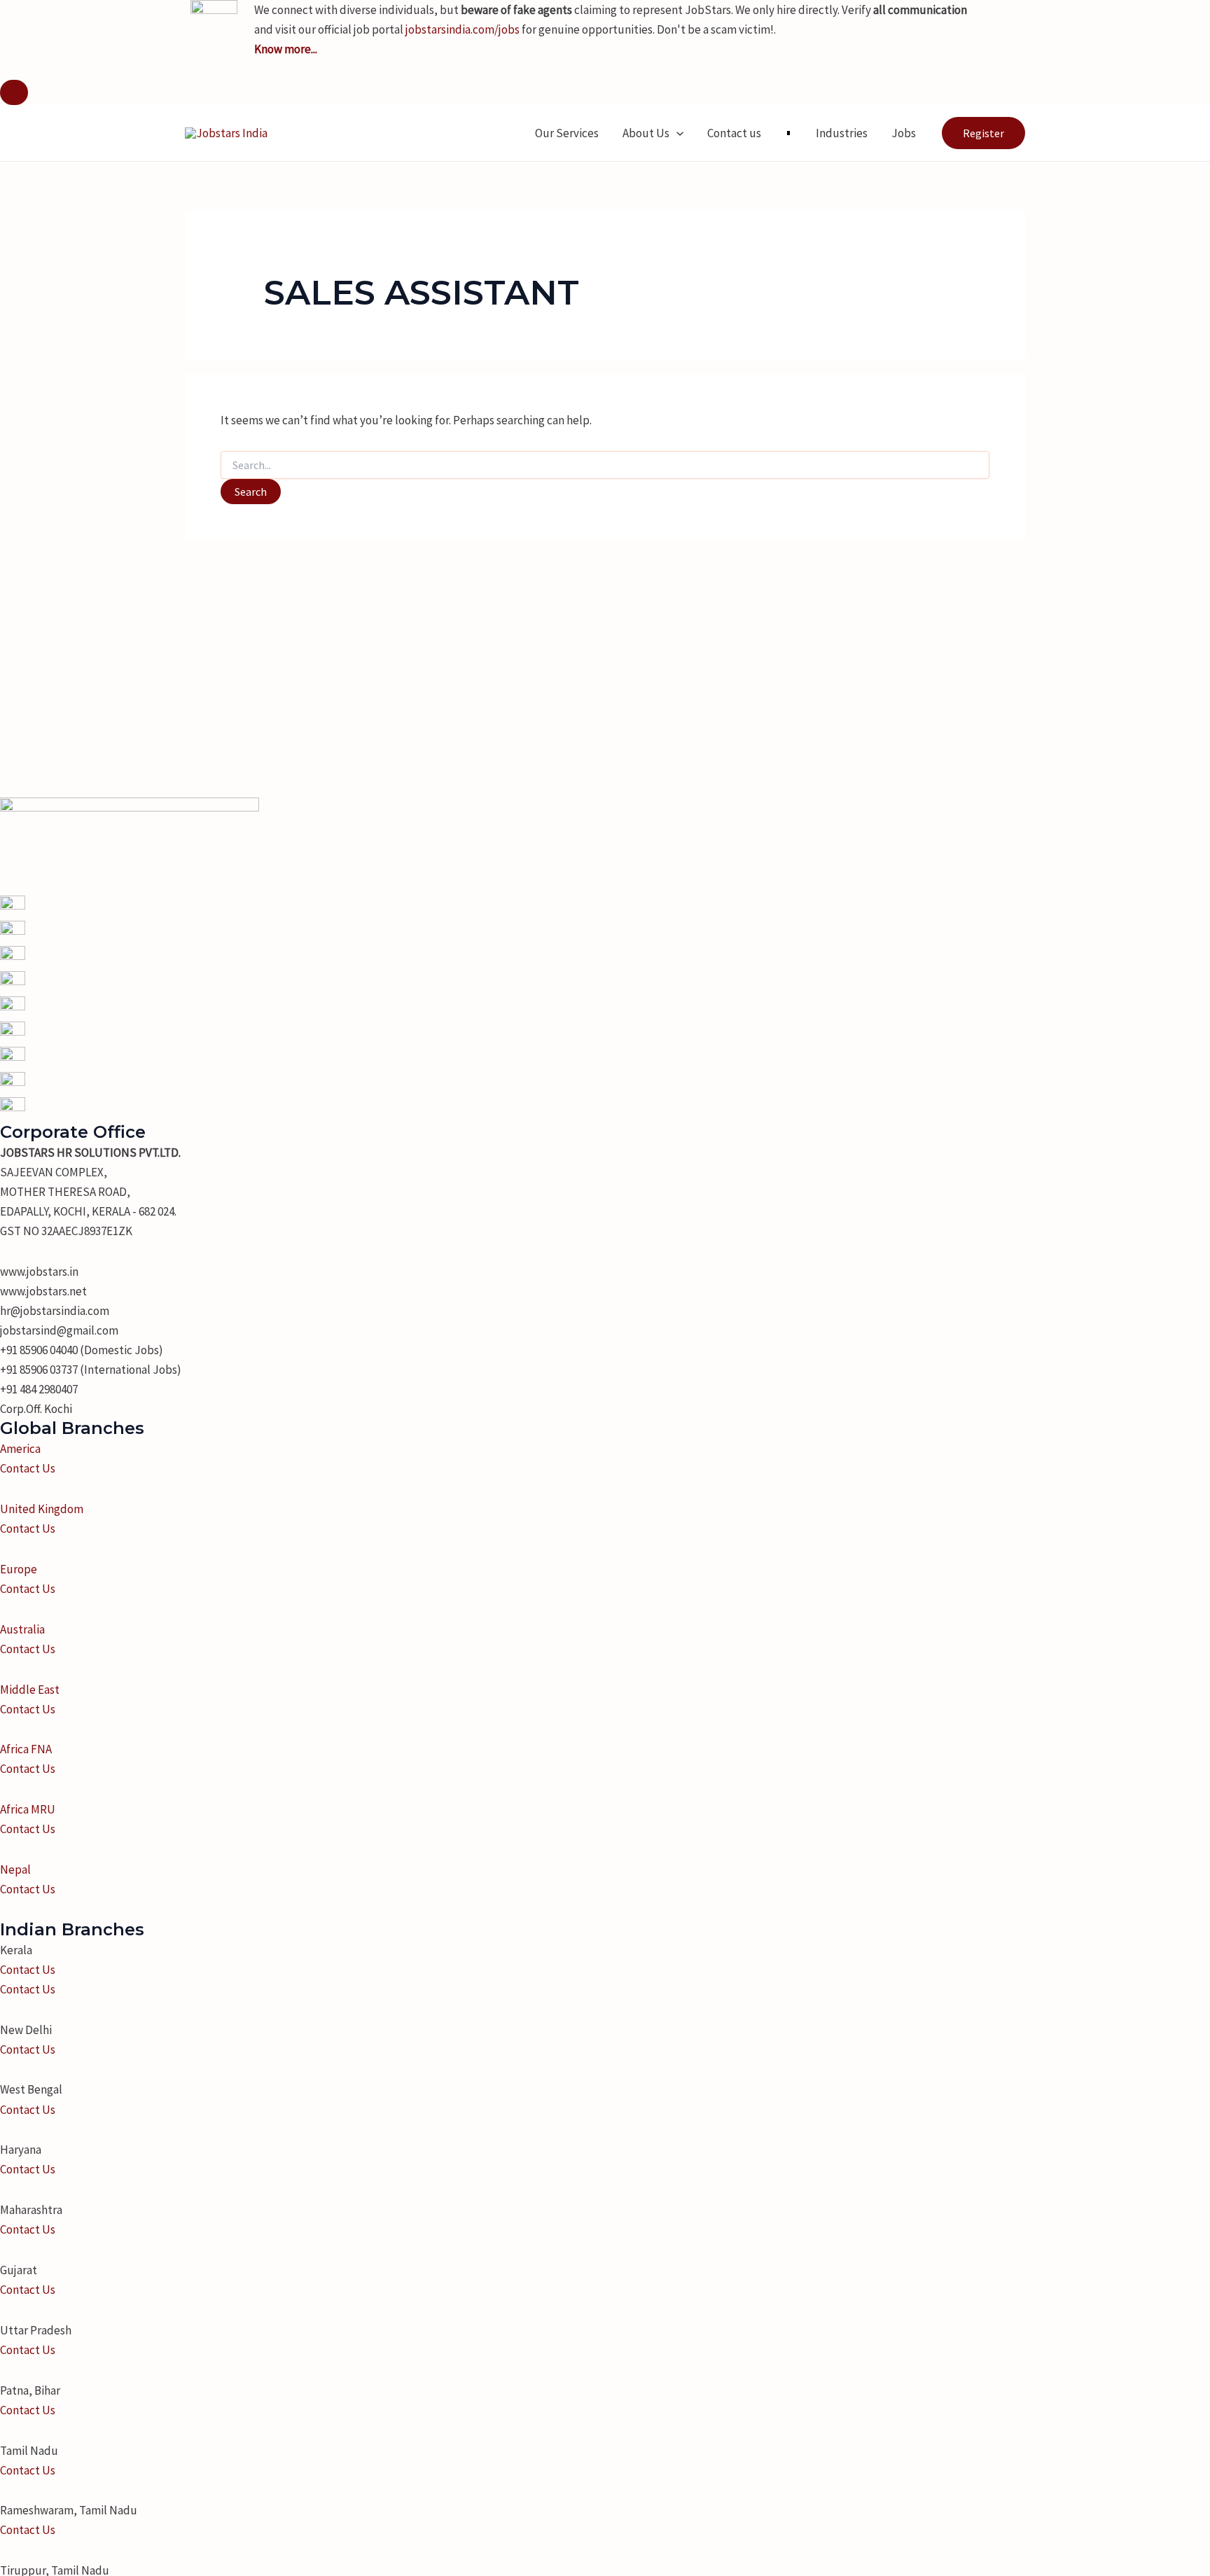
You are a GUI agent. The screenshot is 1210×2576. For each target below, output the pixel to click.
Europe (19, 1569)
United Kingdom (42, 1509)
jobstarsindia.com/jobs (463, 29)
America (20, 1449)
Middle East (30, 1690)
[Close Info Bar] (14, 92)
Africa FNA (26, 1749)
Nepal (15, 1870)
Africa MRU (28, 1809)
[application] (676, 133)
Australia (22, 1629)
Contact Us (28, 1468)
